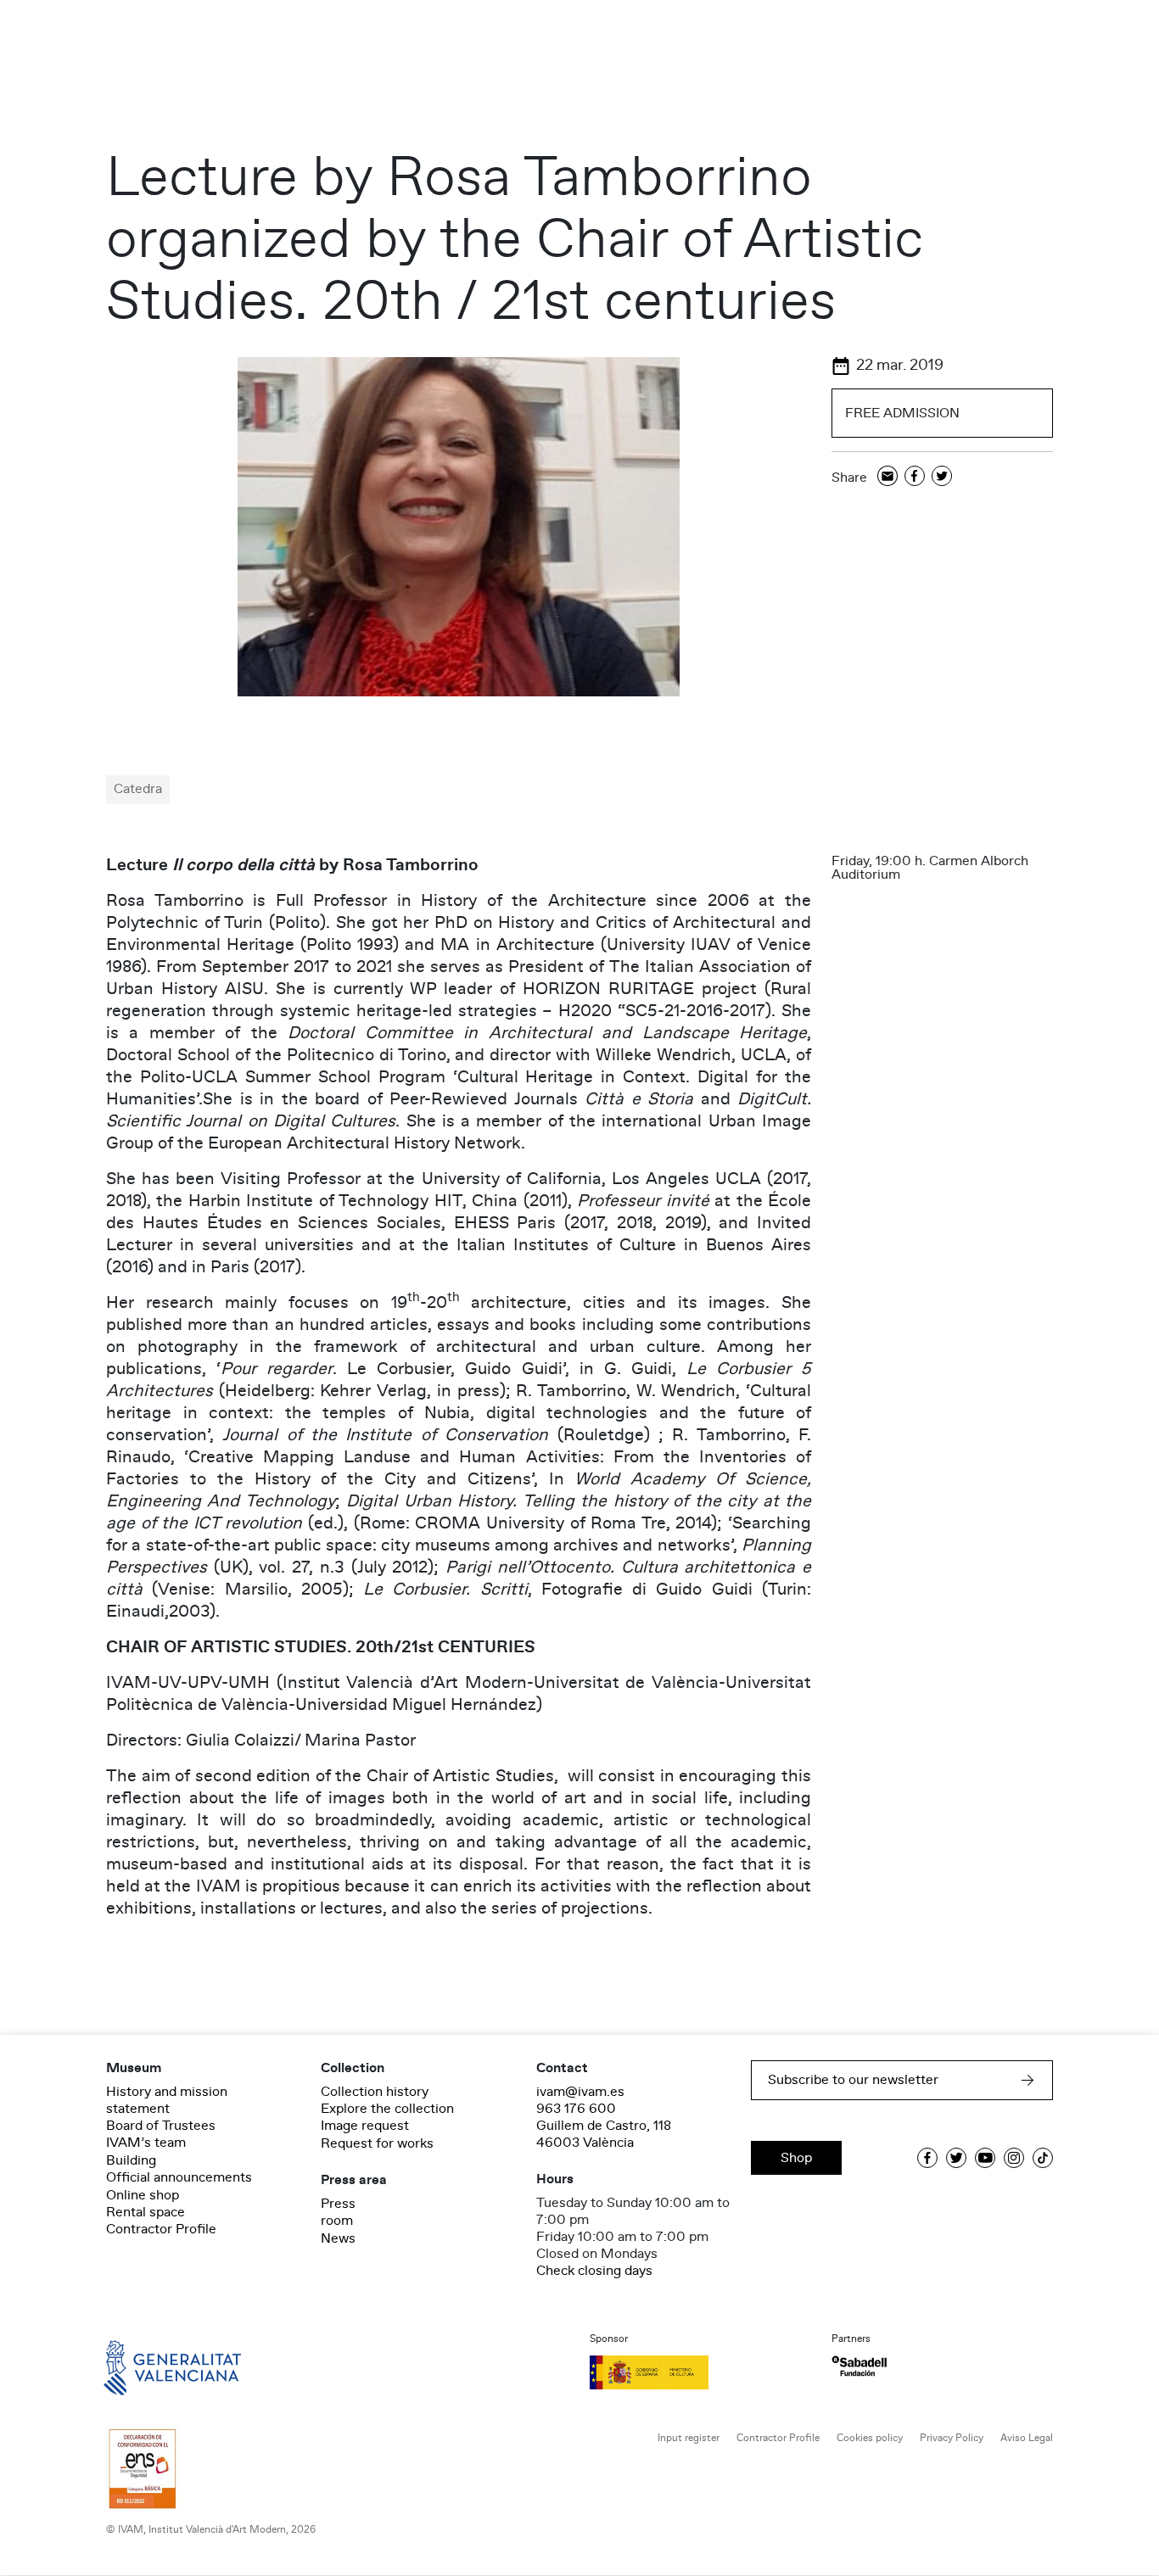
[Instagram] (1014, 2158)
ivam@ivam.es (580, 2092)
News (338, 2238)
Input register (689, 2438)
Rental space (146, 2212)
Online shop (143, 2195)
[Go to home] (148, 2366)
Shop (796, 2158)
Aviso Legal (1027, 2438)
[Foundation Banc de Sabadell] (859, 2366)
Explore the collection (387, 2109)
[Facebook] (915, 477)
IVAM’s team (146, 2143)
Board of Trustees (161, 2126)
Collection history (375, 2092)
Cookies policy (870, 2438)
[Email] (887, 477)
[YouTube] (985, 2158)
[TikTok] (1043, 2158)
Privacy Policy (952, 2438)
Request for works (377, 2143)
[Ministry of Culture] (700, 2372)
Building (131, 2160)
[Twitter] (942, 477)
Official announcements (179, 2177)
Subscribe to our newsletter (853, 2080)
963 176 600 (576, 2109)
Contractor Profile (161, 2229)
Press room (338, 2212)
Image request (365, 2126)
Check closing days (594, 2271)
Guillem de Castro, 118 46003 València (604, 2134)
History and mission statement (167, 2100)
